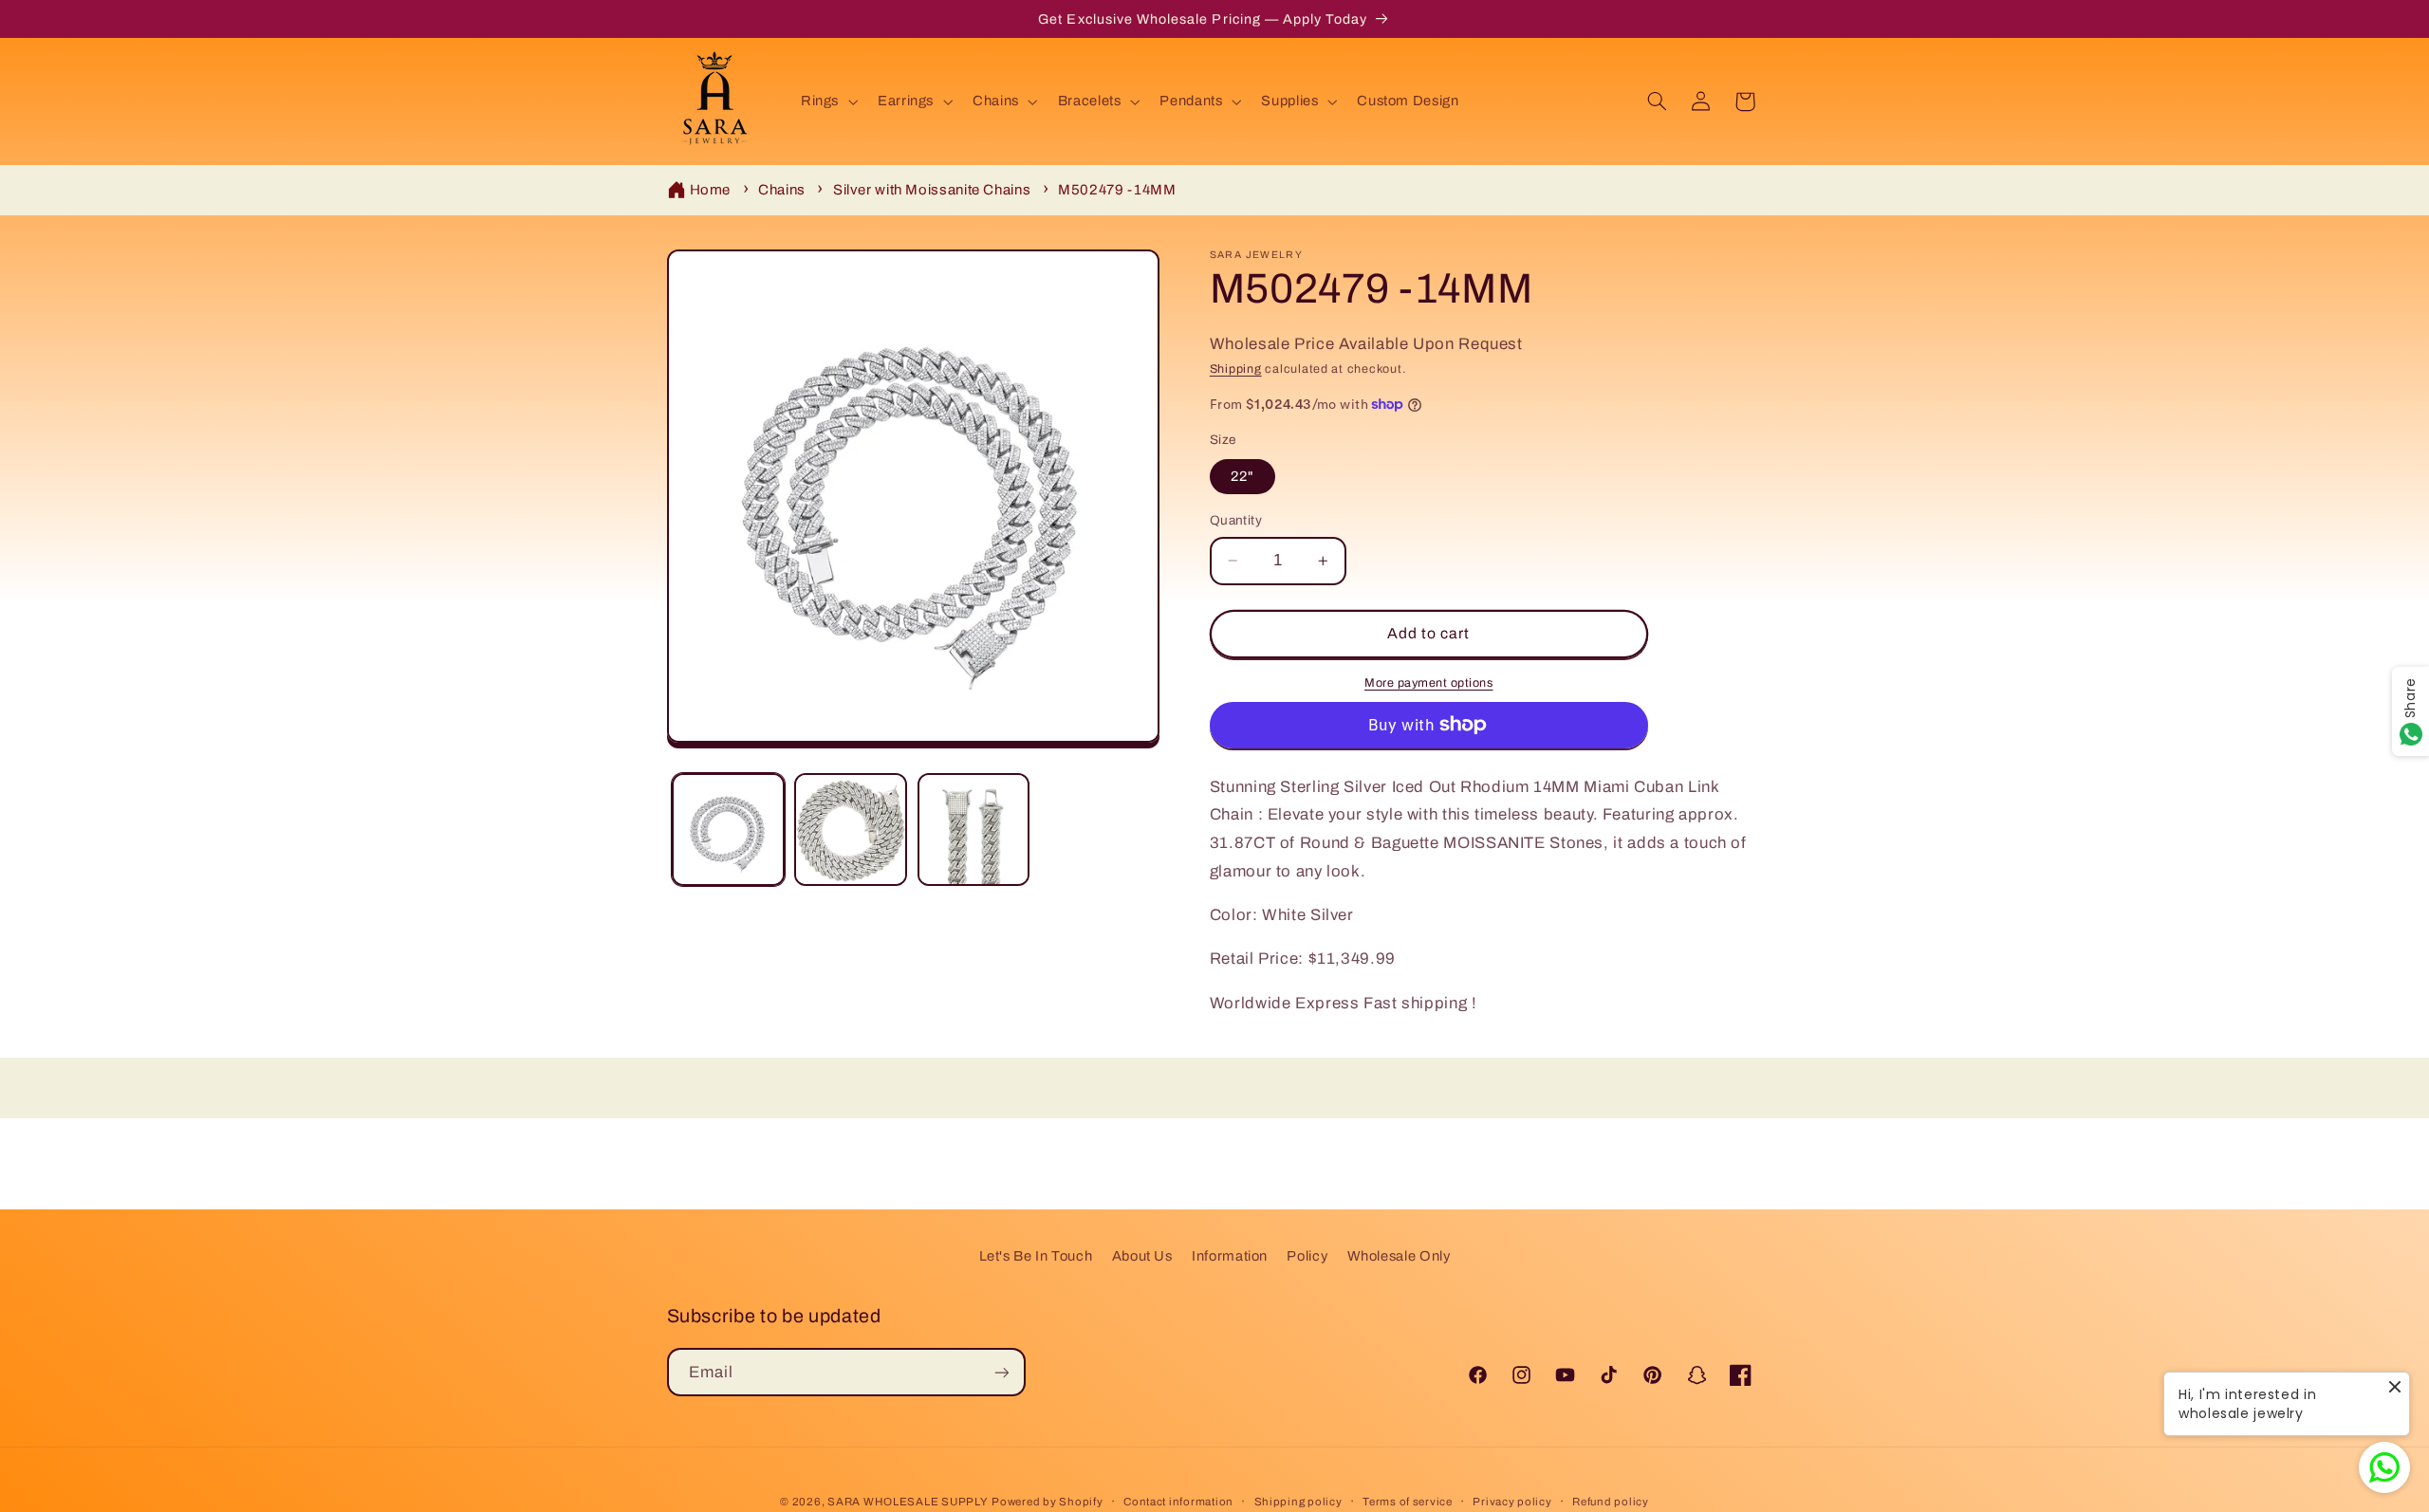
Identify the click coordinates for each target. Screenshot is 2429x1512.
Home (711, 190)
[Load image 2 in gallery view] (851, 830)
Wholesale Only (1399, 1256)
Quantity (1236, 520)
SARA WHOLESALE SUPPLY (908, 1502)
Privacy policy (1512, 1502)
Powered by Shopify (1047, 1502)
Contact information (1178, 1502)
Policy (1307, 1256)
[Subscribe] (1001, 1372)
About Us (1142, 1256)
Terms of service (1408, 1502)
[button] (827, 101)
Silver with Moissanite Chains (932, 190)
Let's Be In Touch (1036, 1256)
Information (1230, 1256)
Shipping (1236, 369)
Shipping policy (1298, 1502)
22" (1242, 476)
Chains (782, 190)
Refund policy (1611, 1502)
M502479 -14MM (1117, 190)
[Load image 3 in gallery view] (974, 830)
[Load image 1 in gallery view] (728, 830)
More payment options (1429, 683)
